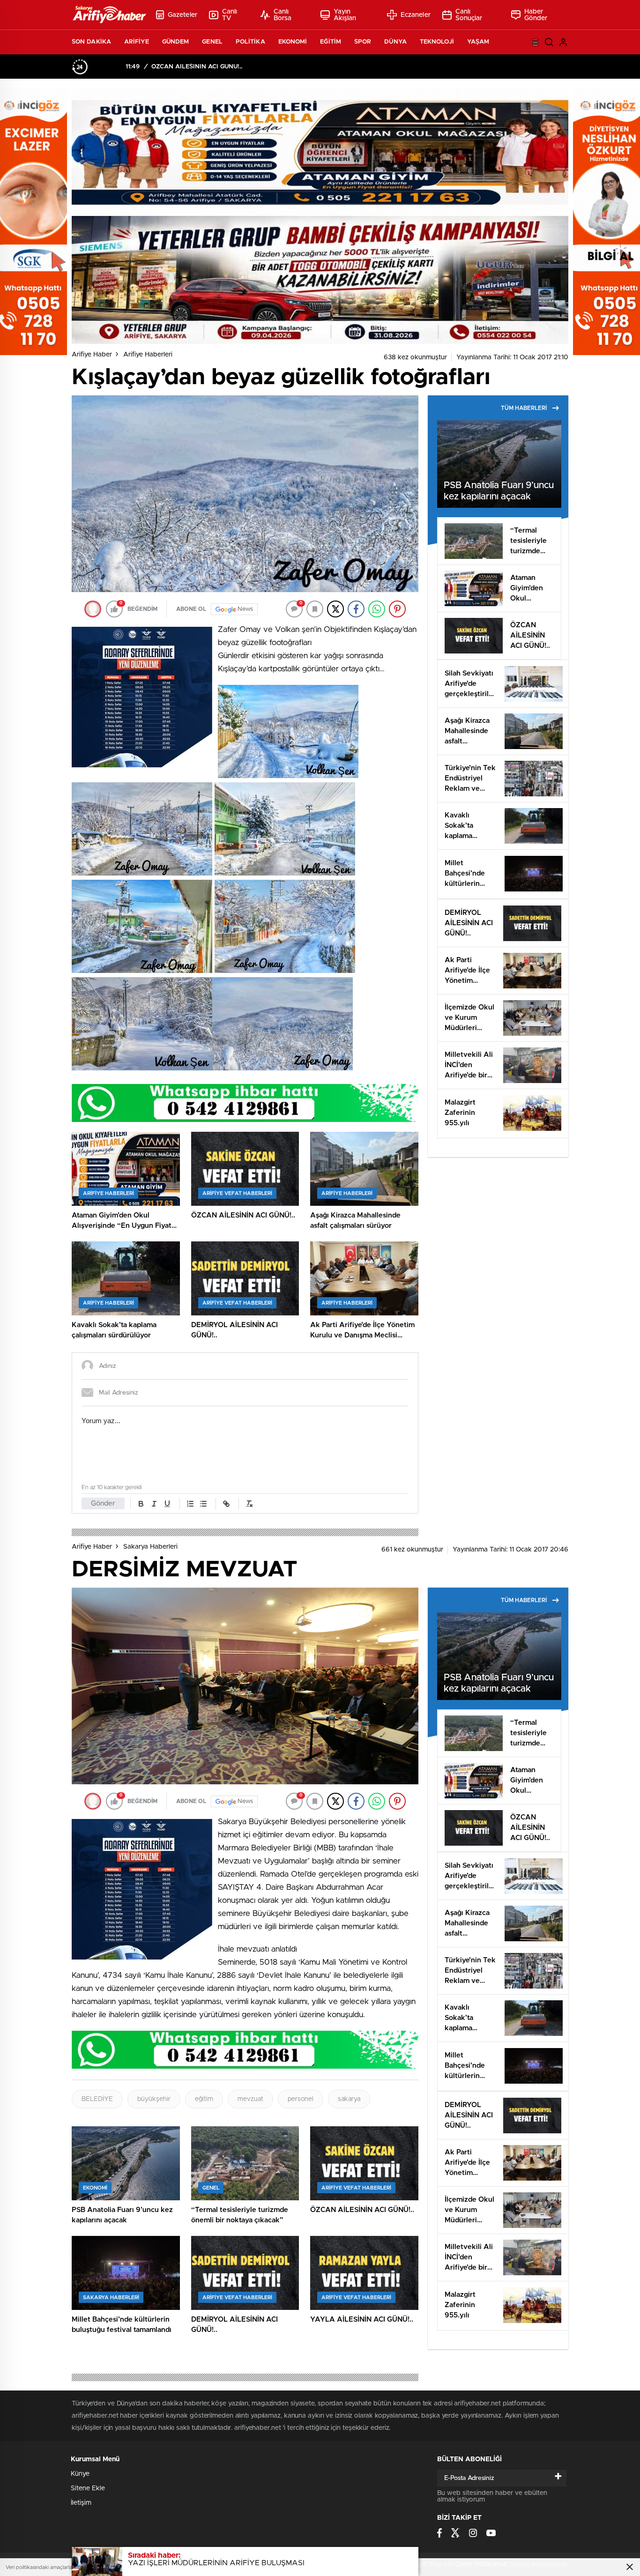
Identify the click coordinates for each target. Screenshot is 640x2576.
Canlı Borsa (283, 15)
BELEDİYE (97, 2099)
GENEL (212, 42)
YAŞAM (478, 42)
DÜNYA (395, 42)
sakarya (349, 2099)
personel (301, 2099)
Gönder (103, 1503)
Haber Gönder (536, 15)
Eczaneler (416, 15)
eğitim (204, 2099)
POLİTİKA (250, 42)
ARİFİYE (137, 42)
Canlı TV (230, 15)
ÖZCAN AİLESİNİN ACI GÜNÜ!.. (197, 67)
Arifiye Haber (92, 355)
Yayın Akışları (345, 15)
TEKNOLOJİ (437, 42)
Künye (80, 2474)
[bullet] (203, 1504)
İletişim (81, 2503)
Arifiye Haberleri (148, 355)
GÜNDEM (176, 42)
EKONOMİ (293, 42)
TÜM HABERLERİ (524, 408)
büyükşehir (154, 2099)
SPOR (363, 42)
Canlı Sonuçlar (469, 15)
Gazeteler (182, 15)
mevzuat (250, 2099)
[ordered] (190, 1504)
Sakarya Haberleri (150, 1547)
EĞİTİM (331, 42)
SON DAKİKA (91, 42)
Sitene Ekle (88, 2488)
